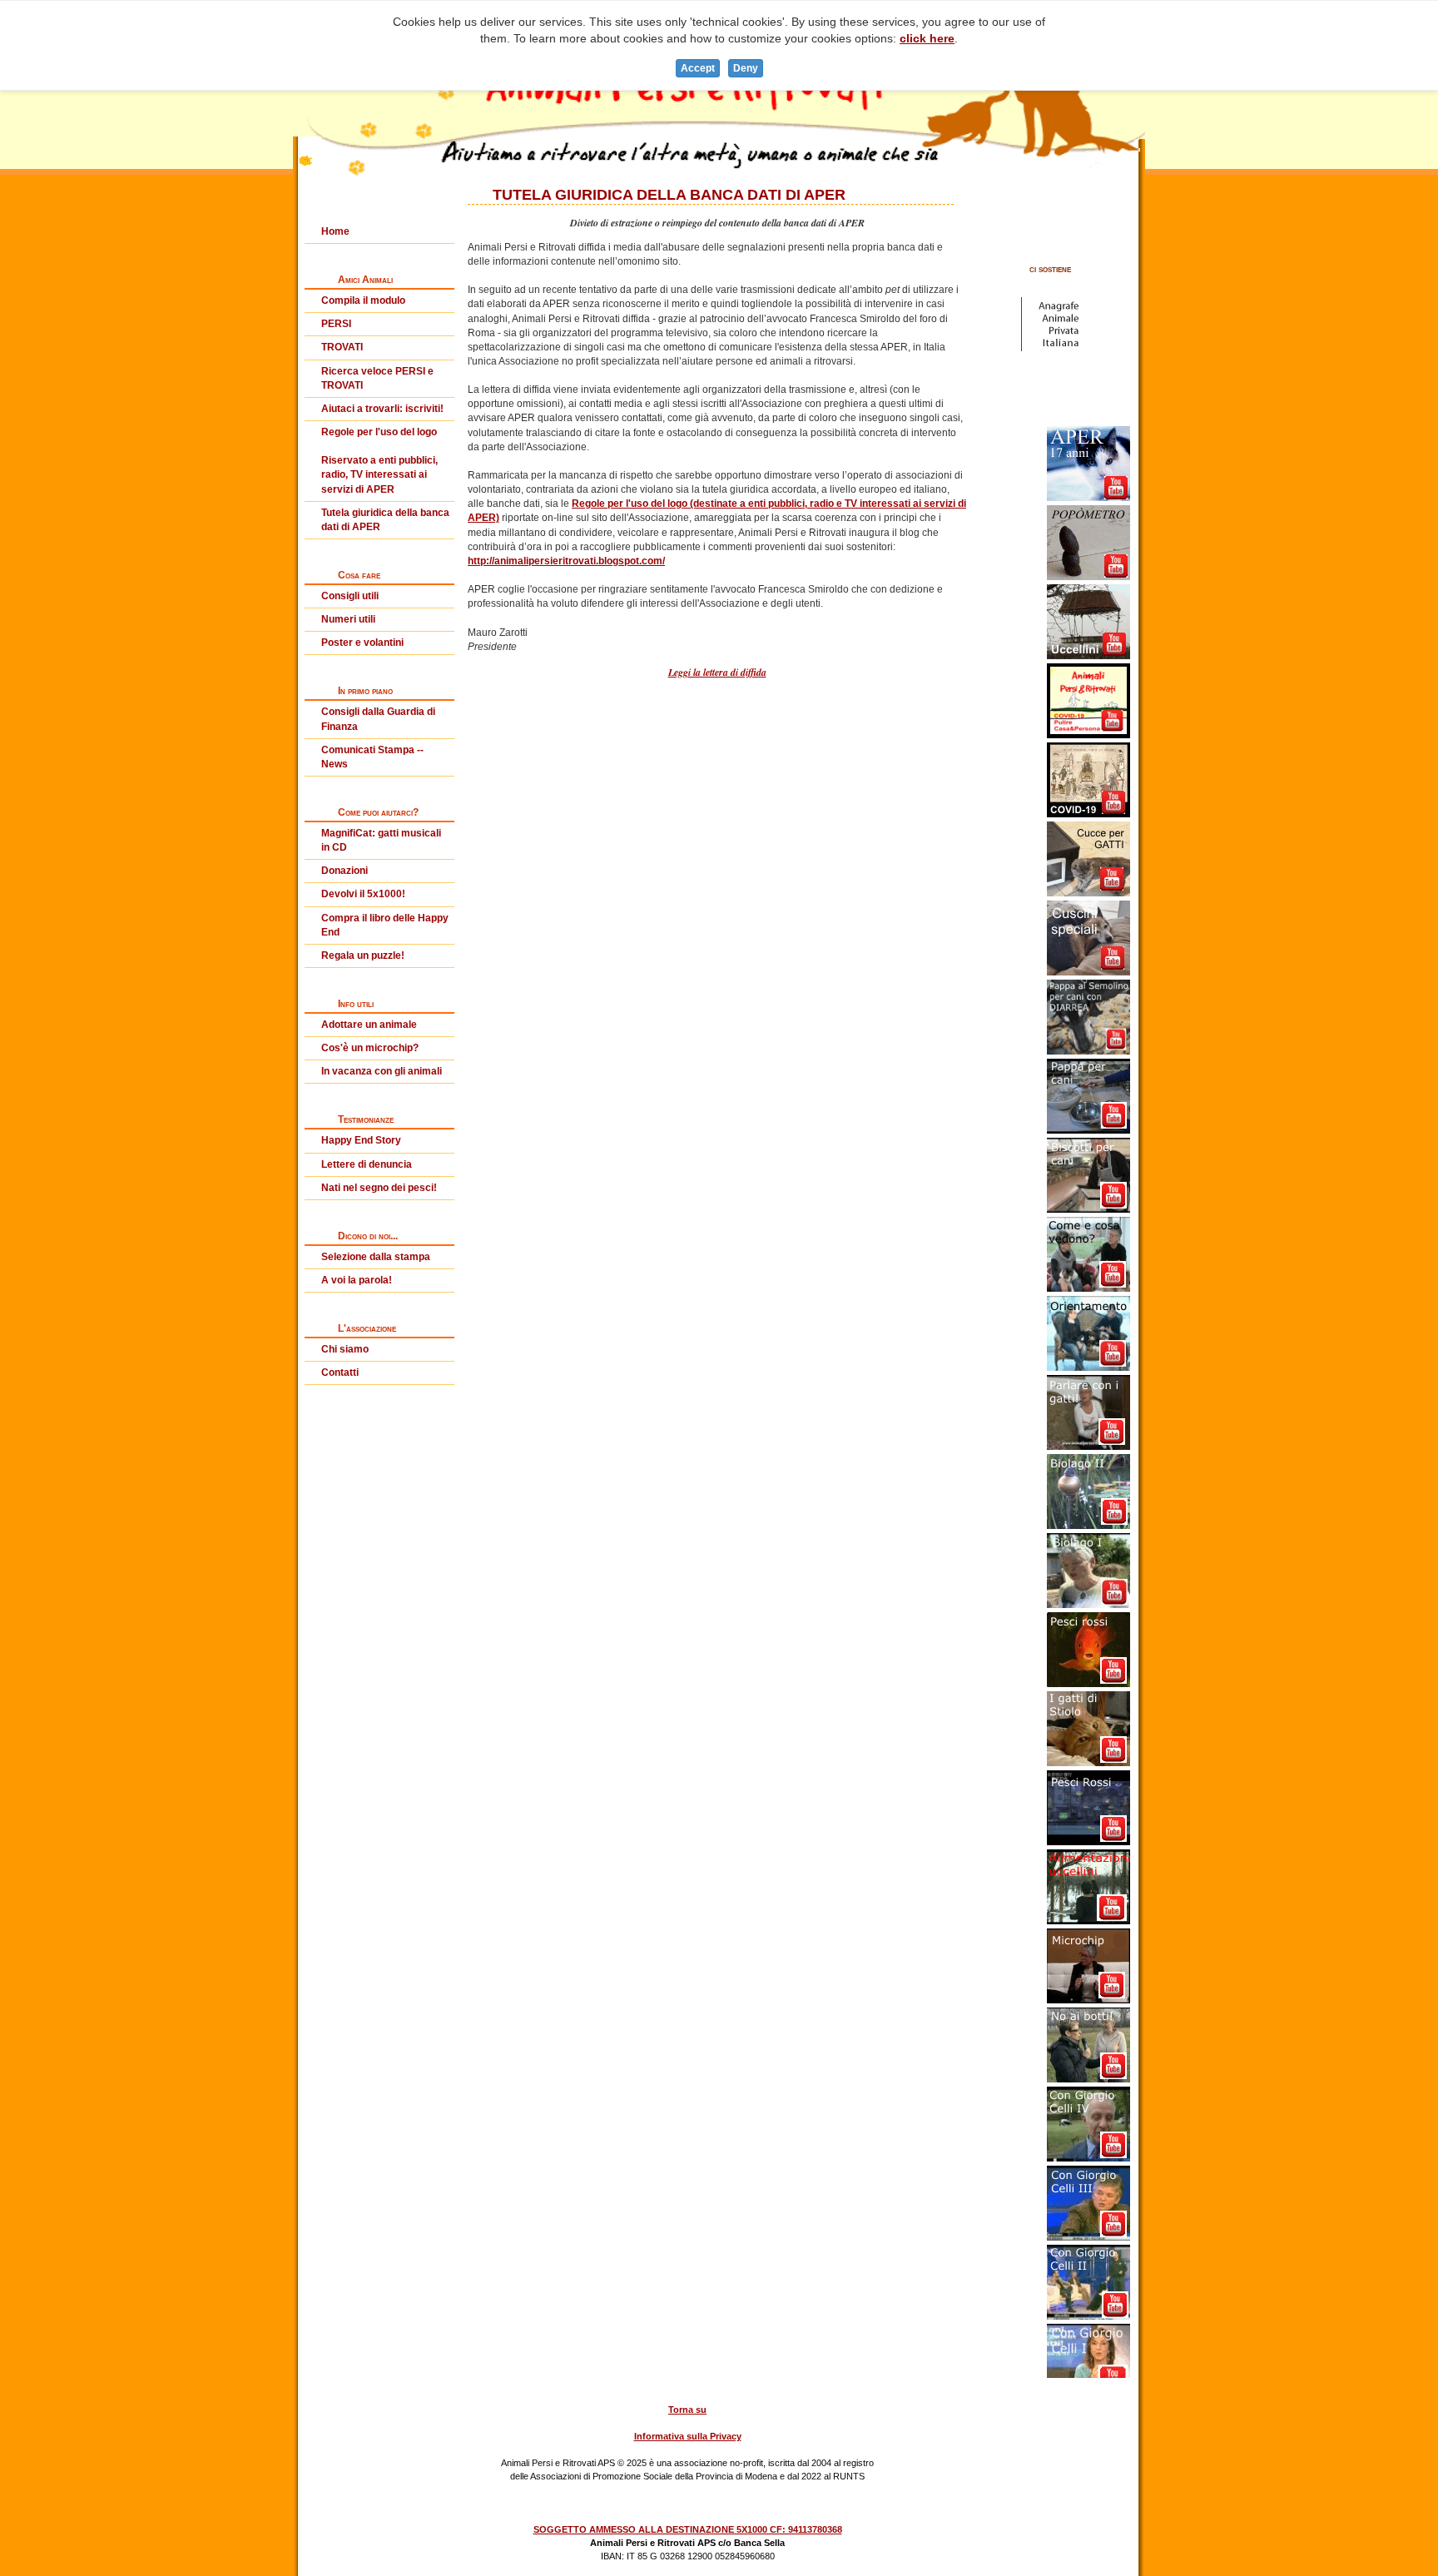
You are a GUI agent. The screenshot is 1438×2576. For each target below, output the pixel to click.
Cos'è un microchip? (370, 1048)
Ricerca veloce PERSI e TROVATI (377, 378)
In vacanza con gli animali (382, 1071)
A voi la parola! (357, 1280)
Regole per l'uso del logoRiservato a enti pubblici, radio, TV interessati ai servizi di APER (379, 461)
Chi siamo (345, 1349)
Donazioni (345, 871)
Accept (698, 68)
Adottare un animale (369, 1025)
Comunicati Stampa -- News (372, 757)
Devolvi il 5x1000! (363, 894)
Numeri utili (348, 619)
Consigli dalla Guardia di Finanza (378, 719)
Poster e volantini (362, 643)
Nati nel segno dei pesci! (379, 1188)
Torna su (687, 2410)
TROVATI (342, 347)
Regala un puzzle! (363, 955)
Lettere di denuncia (367, 1164)
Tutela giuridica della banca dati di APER (385, 520)
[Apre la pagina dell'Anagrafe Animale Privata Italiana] (1050, 313)
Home (335, 231)
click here (927, 38)
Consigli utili (350, 596)
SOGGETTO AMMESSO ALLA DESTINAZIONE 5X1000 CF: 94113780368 (688, 2529)
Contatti (340, 1372)
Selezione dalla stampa (376, 1257)
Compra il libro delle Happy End (385, 925)
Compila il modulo (363, 300)
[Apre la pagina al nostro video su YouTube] (1088, 453)
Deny (746, 68)
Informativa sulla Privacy (688, 2436)
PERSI (336, 324)
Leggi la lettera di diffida (717, 672)
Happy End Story (361, 1140)
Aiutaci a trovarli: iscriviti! (382, 409)
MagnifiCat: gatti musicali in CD (381, 840)
